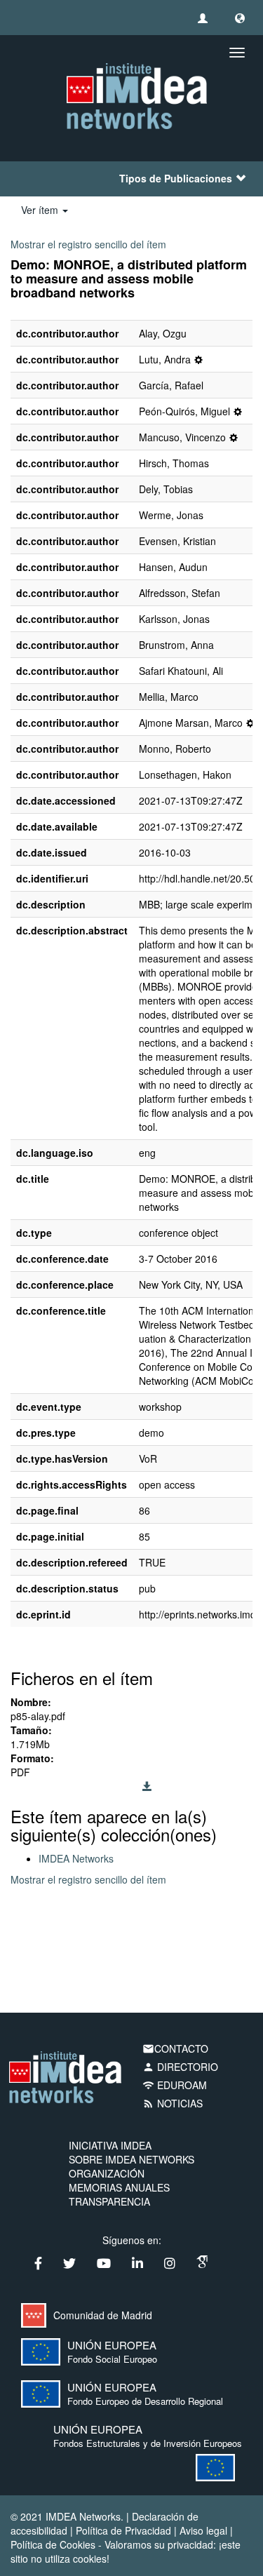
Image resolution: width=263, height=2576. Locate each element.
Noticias (173, 2103)
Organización (107, 2173)
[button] (240, 18)
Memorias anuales (119, 2187)
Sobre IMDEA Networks (131, 2159)
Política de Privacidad (123, 2530)
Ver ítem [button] (41, 210)
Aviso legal (203, 2530)
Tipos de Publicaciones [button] (176, 178)
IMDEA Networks (76, 1858)
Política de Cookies (53, 2544)
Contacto (175, 2048)
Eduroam (175, 2085)
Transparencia (109, 2201)
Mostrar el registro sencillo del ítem (88, 244)
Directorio (180, 2067)
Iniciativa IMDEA (110, 2145)
